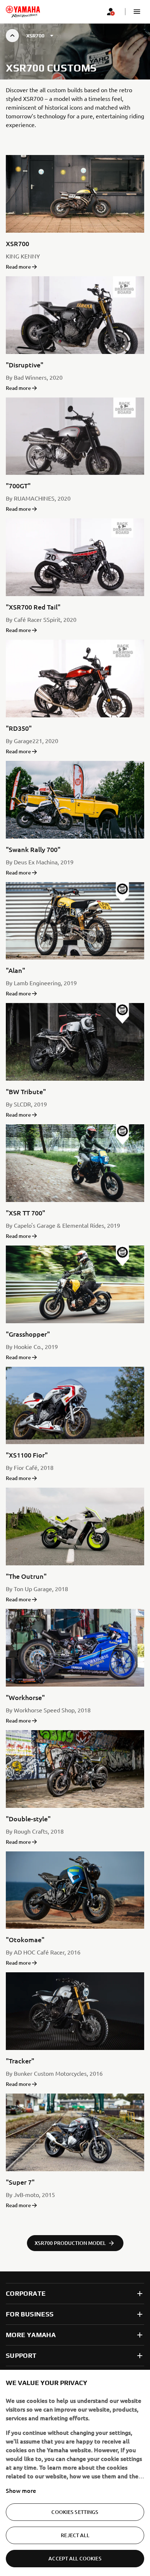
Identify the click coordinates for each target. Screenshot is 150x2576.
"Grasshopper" (28, 1334)
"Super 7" (20, 2182)
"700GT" (18, 486)
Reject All (75, 2535)
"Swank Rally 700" (33, 849)
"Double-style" (28, 1819)
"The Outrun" (26, 1576)
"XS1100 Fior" (27, 1455)
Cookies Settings (75, 2512)
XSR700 (17, 243)
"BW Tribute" (26, 1091)
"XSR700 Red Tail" (33, 607)
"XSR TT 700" (25, 1213)
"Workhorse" (25, 1697)
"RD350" (19, 728)
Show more (21, 2490)
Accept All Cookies (75, 2558)
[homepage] (23, 12)
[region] (75, 2473)
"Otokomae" (25, 1939)
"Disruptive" (25, 365)
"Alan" (15, 970)
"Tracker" (20, 2061)
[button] (137, 12)
